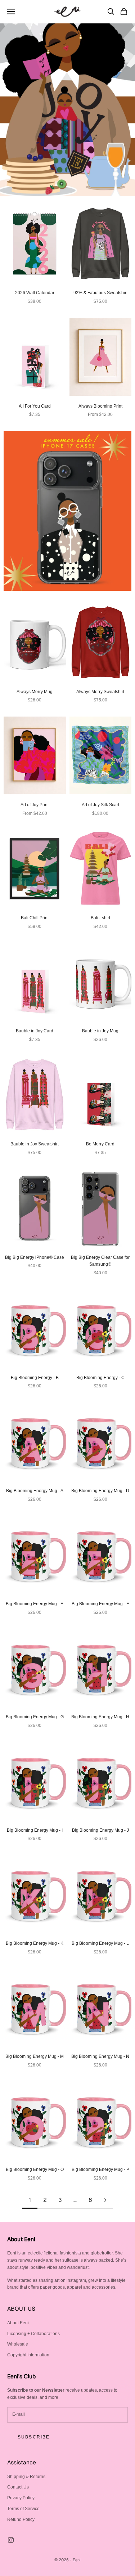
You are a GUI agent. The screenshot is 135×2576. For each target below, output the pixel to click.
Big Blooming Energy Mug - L (100, 1943)
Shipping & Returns (26, 2477)
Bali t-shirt (100, 918)
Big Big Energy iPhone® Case (35, 1257)
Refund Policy (21, 2519)
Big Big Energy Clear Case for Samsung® (100, 1261)
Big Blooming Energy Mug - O (35, 2169)
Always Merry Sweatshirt (100, 692)
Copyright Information (28, 2355)
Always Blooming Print (100, 406)
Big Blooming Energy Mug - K (35, 1943)
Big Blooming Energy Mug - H (100, 1717)
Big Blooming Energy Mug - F (100, 1604)
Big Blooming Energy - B (35, 1378)
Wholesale (18, 2344)
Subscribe (34, 2437)
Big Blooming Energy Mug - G (35, 1717)
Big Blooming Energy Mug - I (35, 1830)
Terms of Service (23, 2509)
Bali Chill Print (35, 918)
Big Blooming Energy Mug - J (100, 1830)
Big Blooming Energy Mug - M (35, 2056)
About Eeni (18, 2323)
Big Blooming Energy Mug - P (100, 2169)
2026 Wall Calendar (35, 293)
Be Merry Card (100, 1144)
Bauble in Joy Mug (100, 1031)
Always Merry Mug (35, 692)
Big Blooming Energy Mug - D (100, 1491)
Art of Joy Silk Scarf (100, 805)
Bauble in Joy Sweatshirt (35, 1144)
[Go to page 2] (105, 2200)
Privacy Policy (21, 2498)
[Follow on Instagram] (11, 2540)
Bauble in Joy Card (35, 1031)
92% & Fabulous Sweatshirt (100, 293)
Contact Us (18, 2487)
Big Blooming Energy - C (100, 1378)
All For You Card (35, 406)
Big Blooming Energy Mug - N (100, 2056)
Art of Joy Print (35, 805)
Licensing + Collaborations (33, 2334)
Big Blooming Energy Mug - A (35, 1491)
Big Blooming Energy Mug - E (35, 1604)
